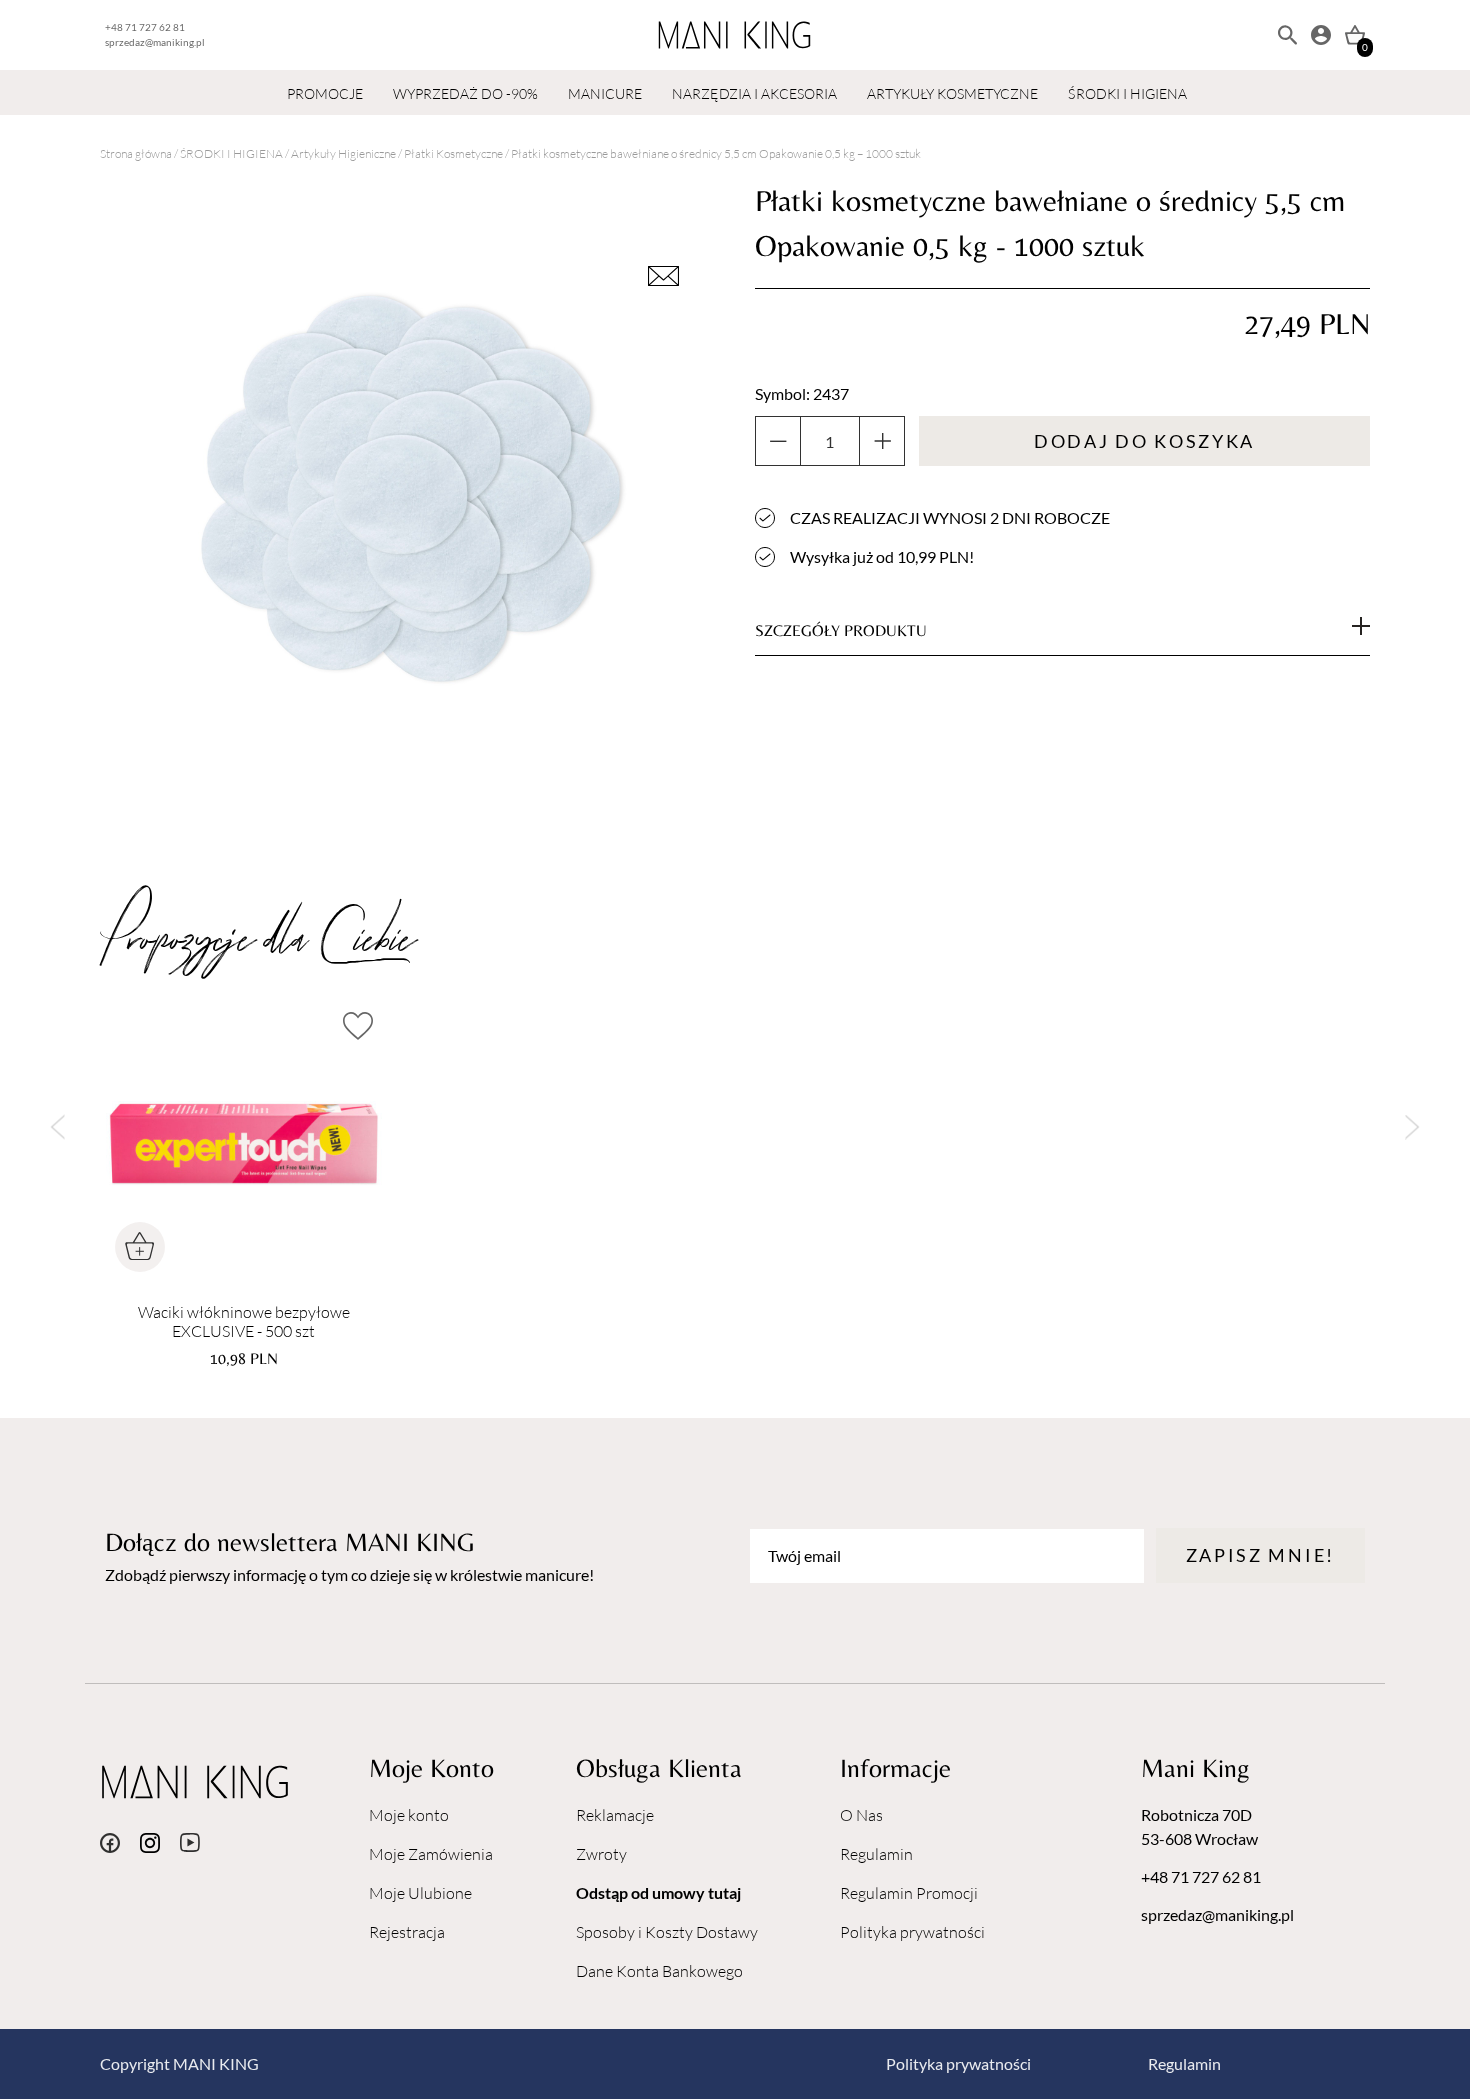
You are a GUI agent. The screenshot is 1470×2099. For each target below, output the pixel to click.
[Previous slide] (57, 1126)
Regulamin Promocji (909, 1893)
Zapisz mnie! (1260, 1555)
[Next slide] (1412, 1126)
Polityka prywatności (912, 1932)
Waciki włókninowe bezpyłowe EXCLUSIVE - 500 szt (244, 1322)
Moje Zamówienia (431, 1854)
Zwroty (601, 1854)
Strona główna (136, 153)
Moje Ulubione (420, 1893)
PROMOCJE (325, 93)
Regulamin (876, 1854)
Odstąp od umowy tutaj (658, 1892)
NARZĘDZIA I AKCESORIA (754, 93)
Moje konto (409, 1815)
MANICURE (605, 93)
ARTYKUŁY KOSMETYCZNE (952, 93)
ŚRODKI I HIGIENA (1127, 93)
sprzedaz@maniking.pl (155, 42)
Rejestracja (407, 1932)
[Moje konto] (1321, 35)
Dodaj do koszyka (1144, 441)
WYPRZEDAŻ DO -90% (465, 93)
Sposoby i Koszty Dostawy (667, 1932)
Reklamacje (615, 1815)
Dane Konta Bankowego (659, 1971)
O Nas (861, 1815)
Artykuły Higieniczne (343, 153)
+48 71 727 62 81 (145, 27)
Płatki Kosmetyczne (453, 153)
